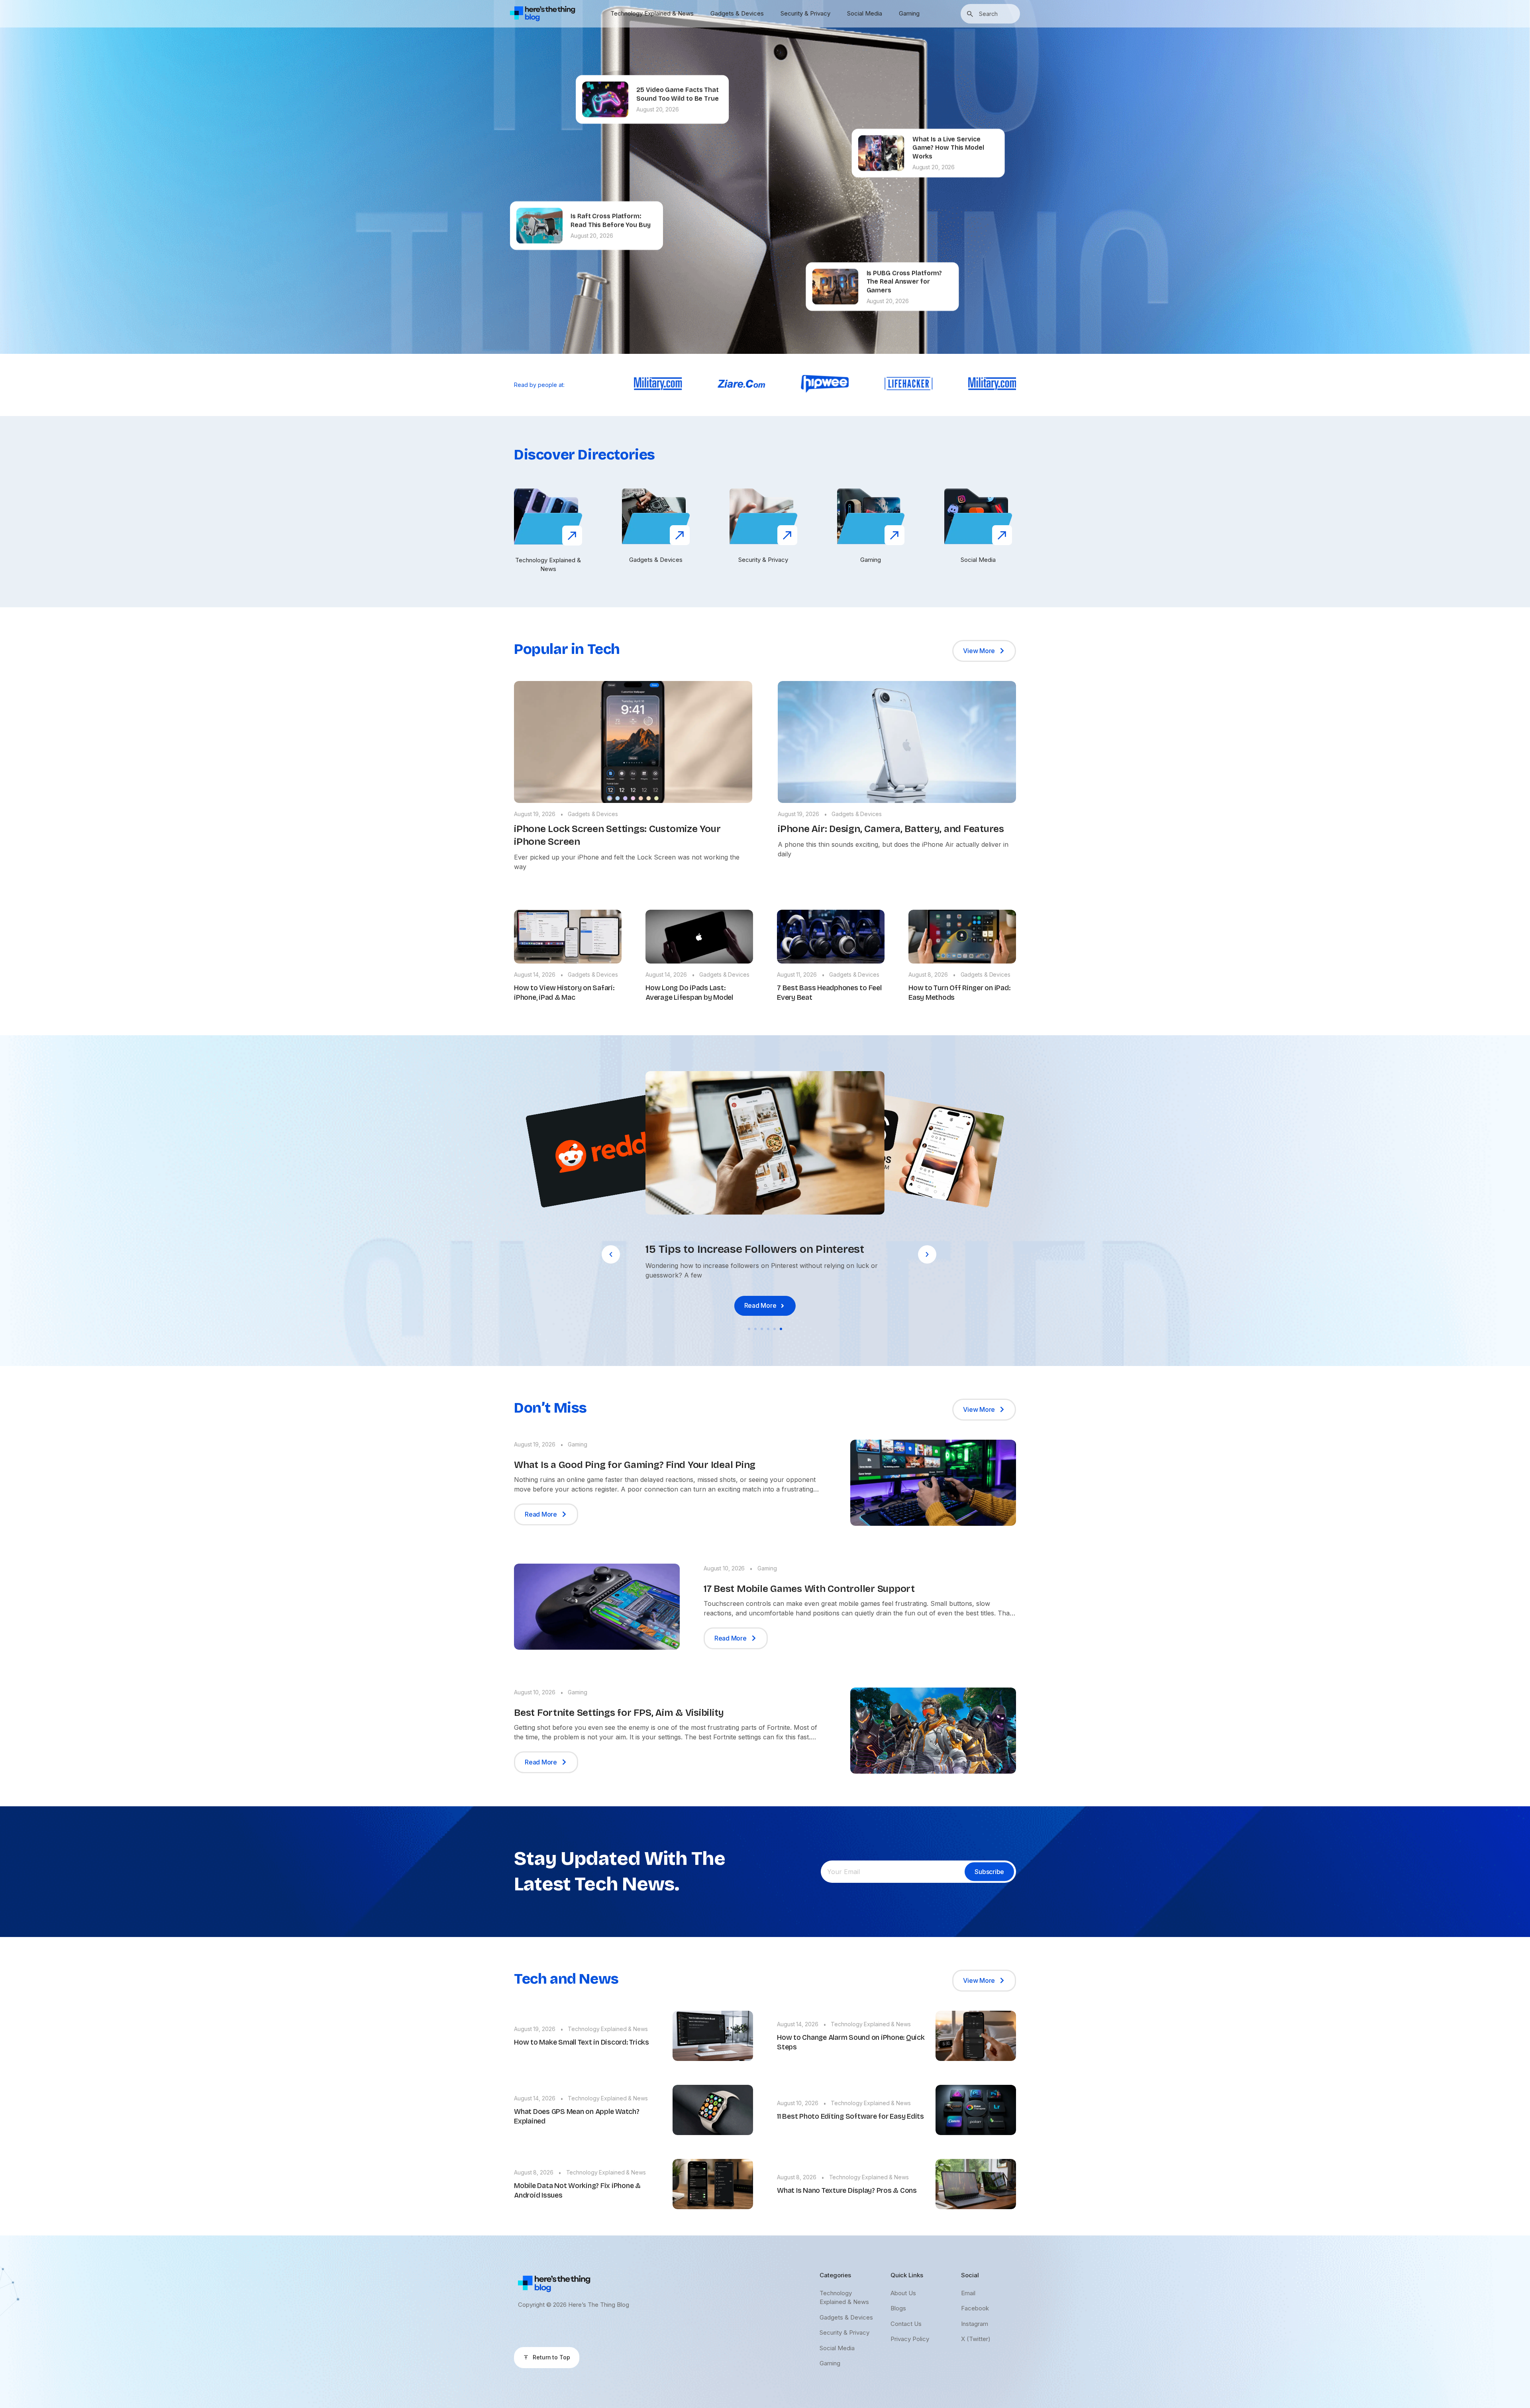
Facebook (975, 2308)
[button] (611, 1254)
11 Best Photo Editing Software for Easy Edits (850, 2116)
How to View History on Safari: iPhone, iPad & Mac (564, 993)
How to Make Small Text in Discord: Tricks (582, 2042)
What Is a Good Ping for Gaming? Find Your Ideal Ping (635, 1465)
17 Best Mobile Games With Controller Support (809, 1589)
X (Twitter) (976, 2339)
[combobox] (990, 14)
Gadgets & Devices (737, 13)
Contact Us (906, 2324)
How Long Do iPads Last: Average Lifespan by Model (689, 993)
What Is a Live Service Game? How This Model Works (948, 146)
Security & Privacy (805, 13)
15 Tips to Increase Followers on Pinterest (755, 1249)
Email (968, 2293)
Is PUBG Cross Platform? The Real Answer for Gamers (904, 280)
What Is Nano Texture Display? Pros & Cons (847, 2190)
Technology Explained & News (652, 13)
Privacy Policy (910, 2339)
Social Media (865, 13)
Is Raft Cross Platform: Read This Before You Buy (611, 219)
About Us (903, 2293)
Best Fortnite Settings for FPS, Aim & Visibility (619, 1713)
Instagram (975, 2324)
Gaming (909, 13)
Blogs (898, 2308)
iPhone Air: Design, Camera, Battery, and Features (891, 829)
